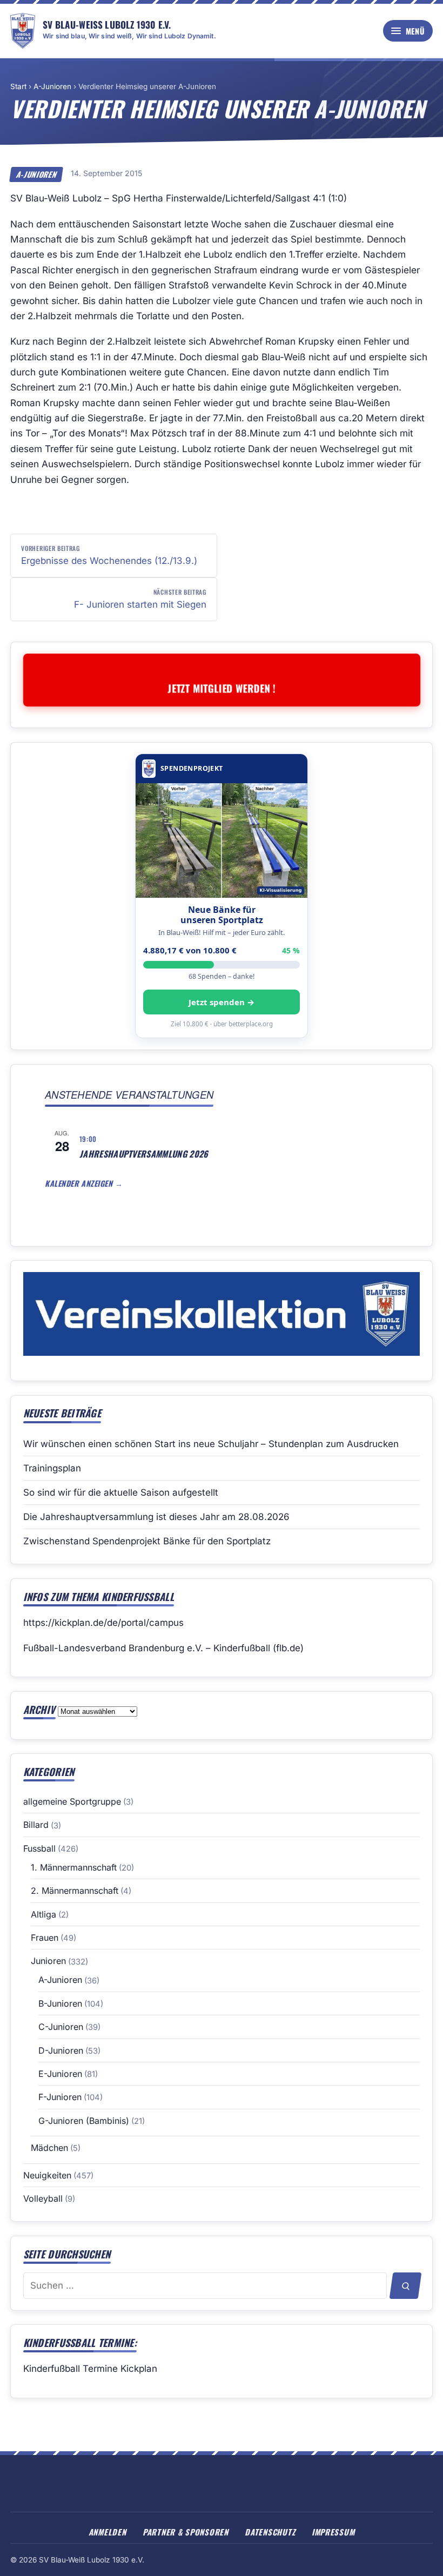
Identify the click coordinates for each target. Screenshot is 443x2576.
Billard (36, 1825)
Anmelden (108, 2532)
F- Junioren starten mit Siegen (140, 598)
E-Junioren (60, 2074)
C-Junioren (61, 2027)
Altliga (43, 1914)
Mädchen (49, 2148)
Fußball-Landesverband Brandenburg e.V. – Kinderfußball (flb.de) (163, 1648)
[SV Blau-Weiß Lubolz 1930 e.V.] (23, 31)
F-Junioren (60, 2097)
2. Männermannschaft (75, 1891)
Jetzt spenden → (222, 1002)
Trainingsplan (52, 1468)
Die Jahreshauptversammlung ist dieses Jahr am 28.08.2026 (156, 1517)
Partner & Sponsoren (186, 2532)
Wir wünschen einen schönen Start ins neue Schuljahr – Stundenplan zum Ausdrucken (211, 1444)
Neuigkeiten (47, 2175)
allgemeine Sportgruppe (72, 1801)
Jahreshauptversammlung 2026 (144, 1154)
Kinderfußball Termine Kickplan (90, 2369)
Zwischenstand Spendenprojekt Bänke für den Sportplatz (147, 1541)
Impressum (333, 2532)
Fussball (39, 1848)
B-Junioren (60, 2003)
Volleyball (43, 2198)
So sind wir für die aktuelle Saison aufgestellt (121, 1492)
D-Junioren (61, 2050)
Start (18, 86)
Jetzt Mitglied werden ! (222, 688)
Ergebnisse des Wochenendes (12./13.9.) (109, 555)
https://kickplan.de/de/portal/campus (103, 1623)
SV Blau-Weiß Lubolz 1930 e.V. (107, 24)
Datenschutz (270, 2532)
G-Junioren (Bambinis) (84, 2121)
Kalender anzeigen (80, 1183)
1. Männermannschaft (74, 1867)
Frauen (45, 1938)
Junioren (48, 1961)
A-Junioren (52, 86)
